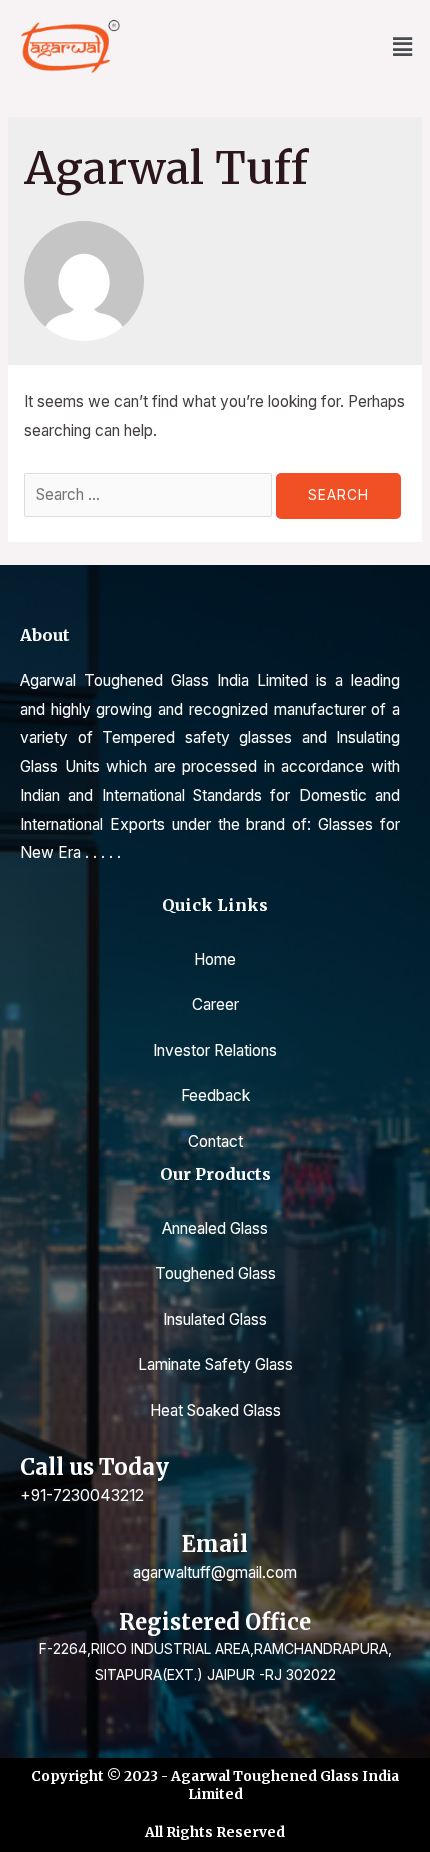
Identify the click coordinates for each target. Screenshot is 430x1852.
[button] (403, 46)
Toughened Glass (215, 1273)
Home (215, 959)
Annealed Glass (215, 1228)
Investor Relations (215, 1050)
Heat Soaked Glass (215, 1410)
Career (215, 1004)
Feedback (215, 1095)
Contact (215, 1141)
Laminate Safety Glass (215, 1364)
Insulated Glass (215, 1319)
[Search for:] (150, 494)
